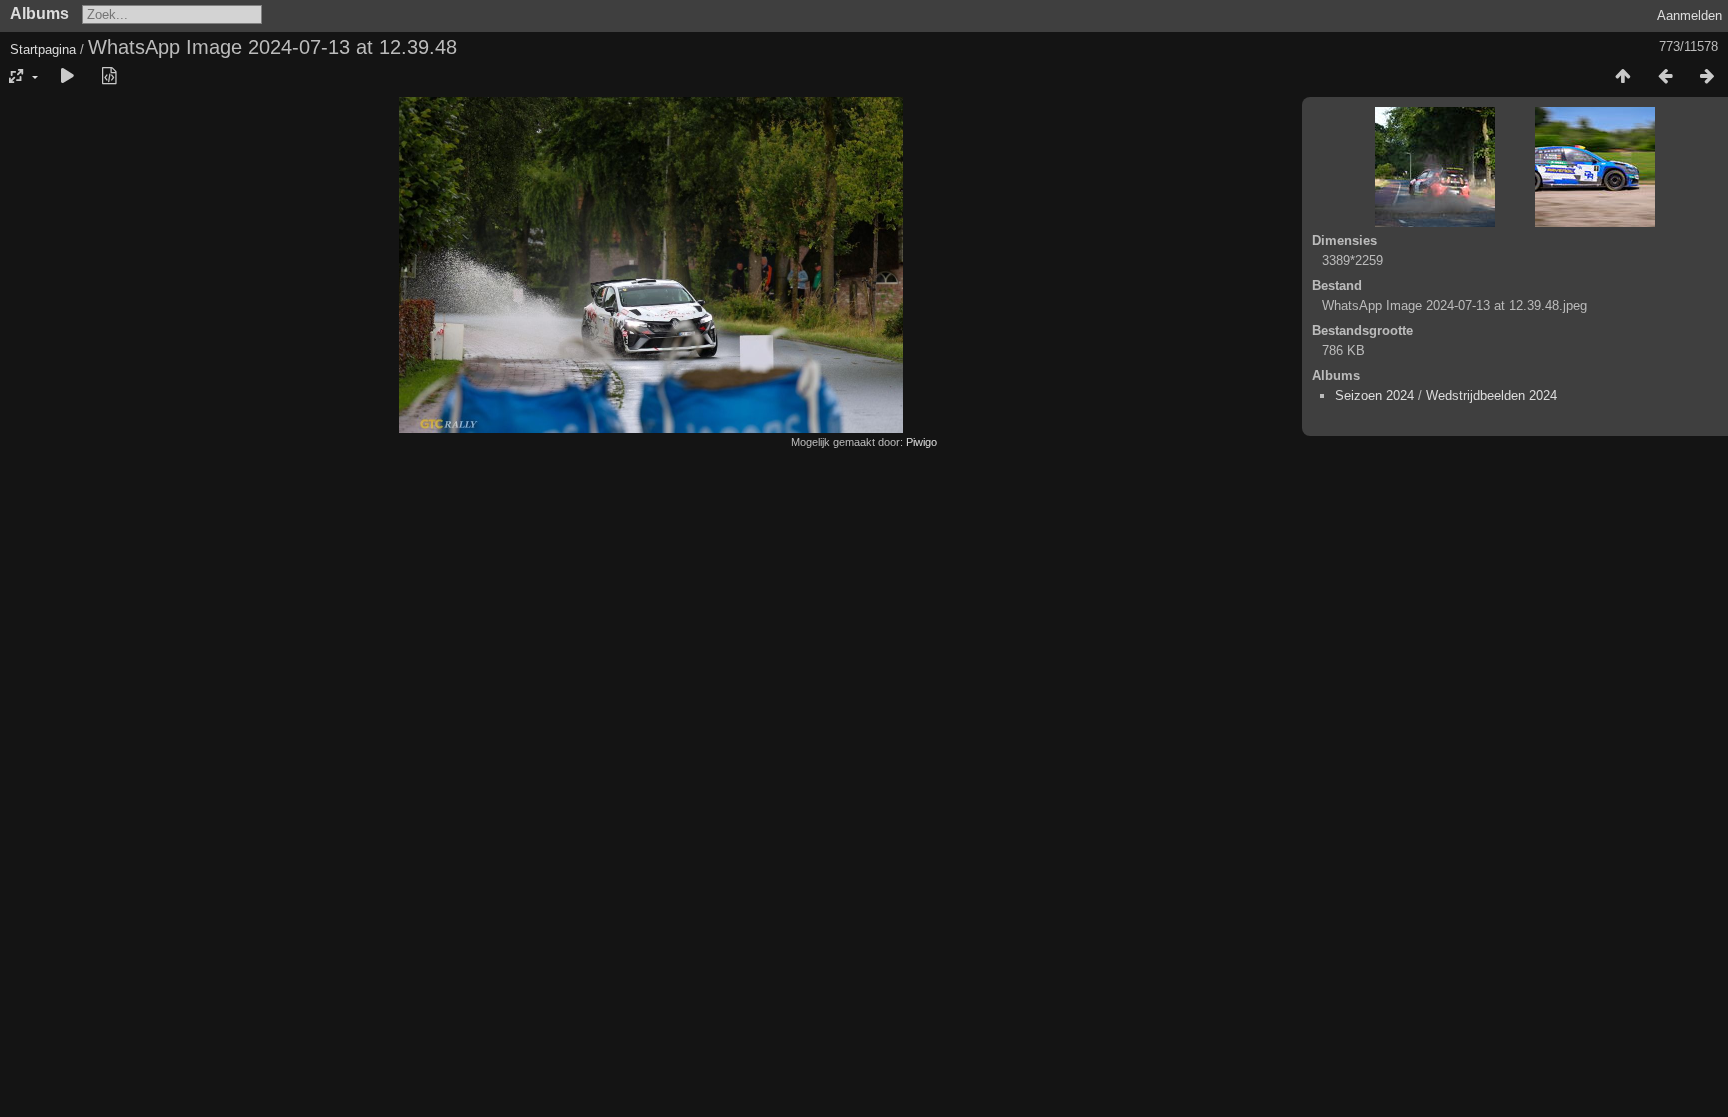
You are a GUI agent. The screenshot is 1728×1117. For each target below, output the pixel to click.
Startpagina (43, 49)
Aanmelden (1689, 15)
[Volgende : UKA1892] (1707, 77)
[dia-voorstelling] (67, 77)
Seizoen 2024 (1374, 395)
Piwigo (921, 442)
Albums (39, 13)
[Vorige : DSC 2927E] (1665, 77)
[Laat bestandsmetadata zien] (109, 77)
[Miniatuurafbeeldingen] (1623, 77)
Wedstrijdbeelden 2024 (1491, 395)
